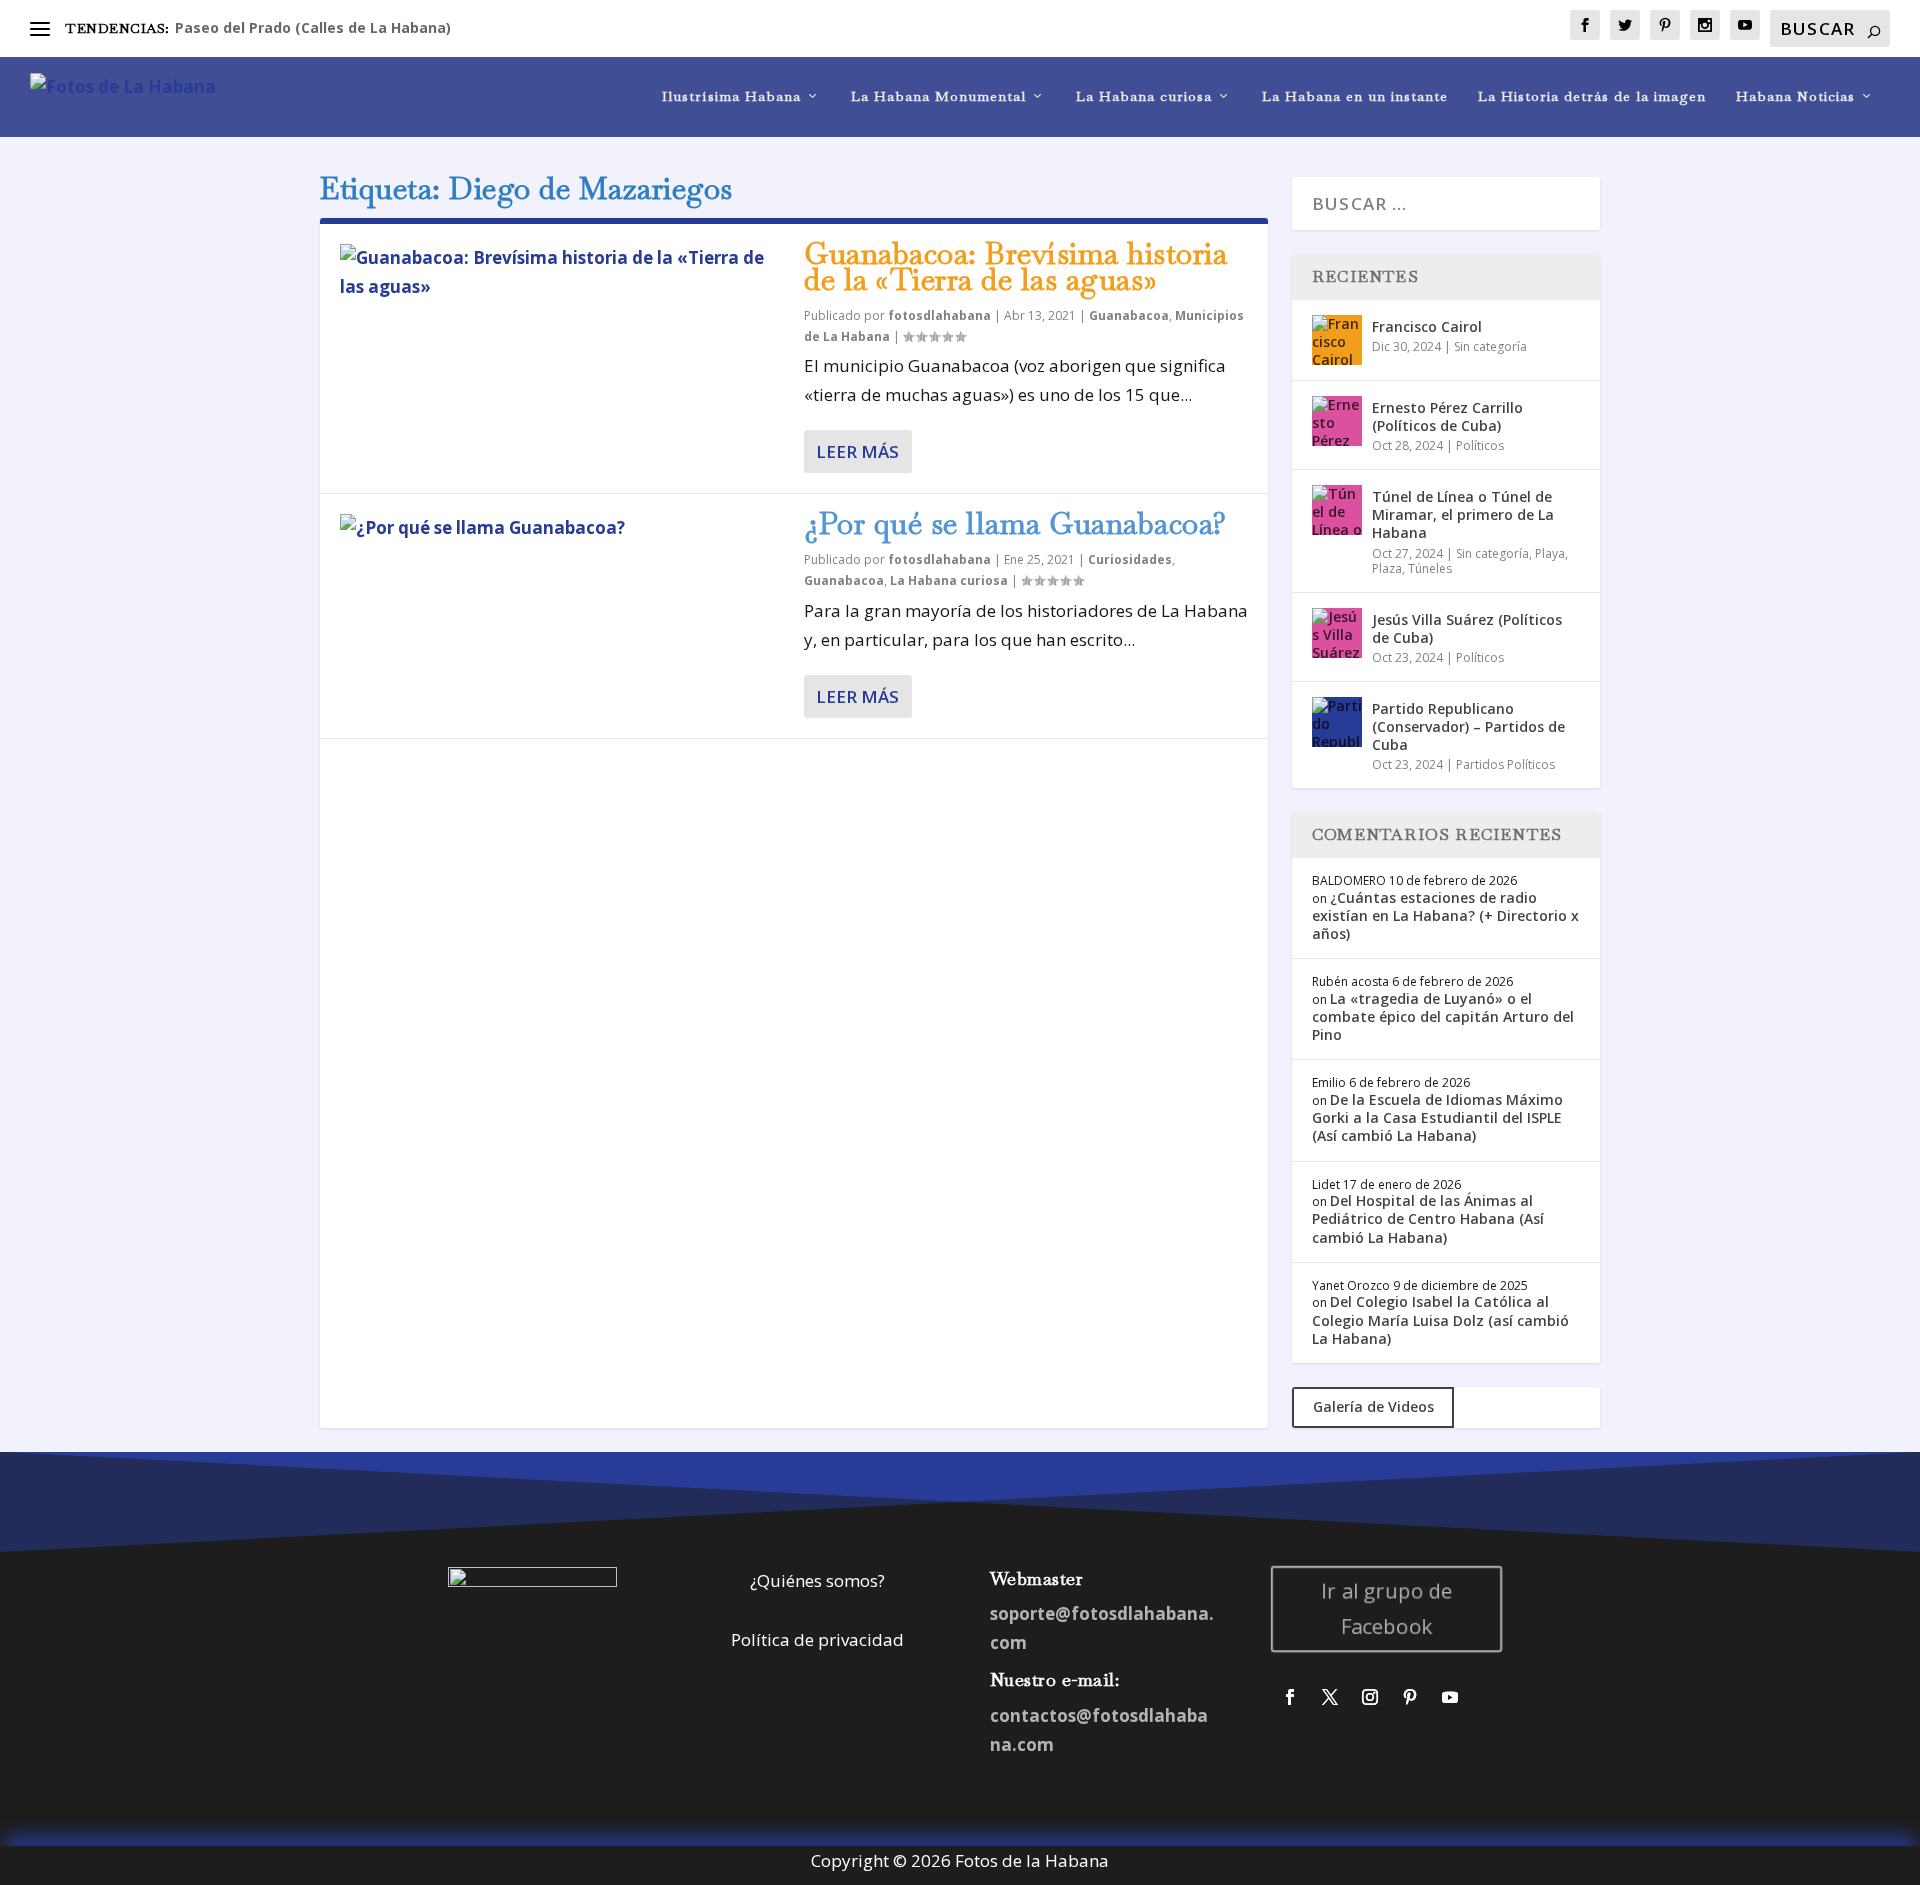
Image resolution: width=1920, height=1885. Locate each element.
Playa (1550, 553)
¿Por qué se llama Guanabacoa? (1015, 523)
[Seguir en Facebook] (1290, 1697)
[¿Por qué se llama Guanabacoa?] (562, 528)
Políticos (1480, 445)
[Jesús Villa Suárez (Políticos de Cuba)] (1337, 633)
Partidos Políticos (1505, 764)
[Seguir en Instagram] (1370, 1697)
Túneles (1430, 568)
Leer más (857, 451)
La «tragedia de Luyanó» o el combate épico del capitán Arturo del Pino (1443, 1016)
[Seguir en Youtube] (1450, 1697)
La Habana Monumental (938, 96)
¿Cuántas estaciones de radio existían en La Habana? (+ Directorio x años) (1445, 915)
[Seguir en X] (1330, 1697)
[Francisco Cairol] (1337, 340)
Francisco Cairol (1427, 326)
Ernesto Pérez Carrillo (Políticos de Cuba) (1447, 416)
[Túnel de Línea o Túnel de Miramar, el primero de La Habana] (1337, 510)
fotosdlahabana (939, 315)
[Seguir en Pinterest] (1410, 1697)
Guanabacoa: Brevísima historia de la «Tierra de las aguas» (1015, 266)
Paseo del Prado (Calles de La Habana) (313, 27)
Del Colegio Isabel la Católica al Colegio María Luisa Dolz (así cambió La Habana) (1440, 1319)
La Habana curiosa (1144, 96)
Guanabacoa (1129, 315)
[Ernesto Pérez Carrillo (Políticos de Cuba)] (1337, 421)
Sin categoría (1490, 346)
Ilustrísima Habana (731, 96)
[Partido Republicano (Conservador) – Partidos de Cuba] (1337, 722)
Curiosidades (1130, 559)
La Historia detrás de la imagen (1592, 96)
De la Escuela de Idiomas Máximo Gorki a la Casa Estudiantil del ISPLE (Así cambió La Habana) (1437, 1117)
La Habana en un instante (1355, 96)
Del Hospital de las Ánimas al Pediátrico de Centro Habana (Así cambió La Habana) (1428, 1218)
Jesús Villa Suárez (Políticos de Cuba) (1467, 628)
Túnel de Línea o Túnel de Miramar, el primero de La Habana (1463, 514)
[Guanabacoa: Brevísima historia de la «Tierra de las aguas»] (562, 273)
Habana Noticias (1795, 96)
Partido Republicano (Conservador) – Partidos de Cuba (1468, 726)
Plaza (1387, 568)
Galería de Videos (1373, 1406)
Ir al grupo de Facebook (1387, 1608)
